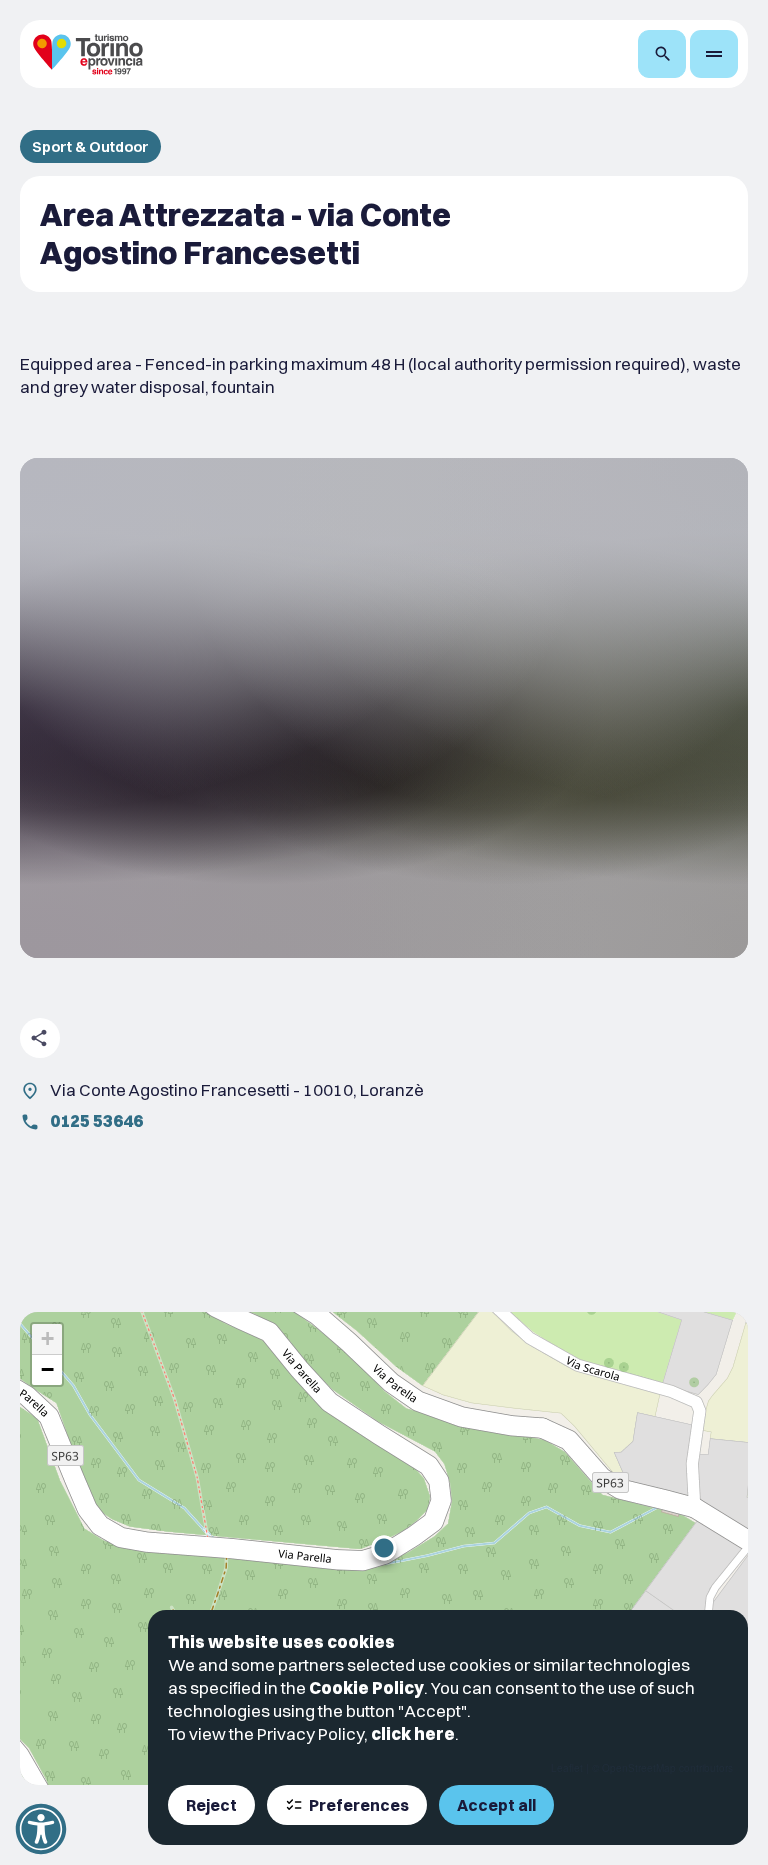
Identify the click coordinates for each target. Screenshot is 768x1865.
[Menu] (714, 54)
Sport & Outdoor (90, 146)
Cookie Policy (366, 1687)
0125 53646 (96, 1120)
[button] (384, 1548)
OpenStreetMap (639, 1768)
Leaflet (567, 1768)
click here (413, 1733)
